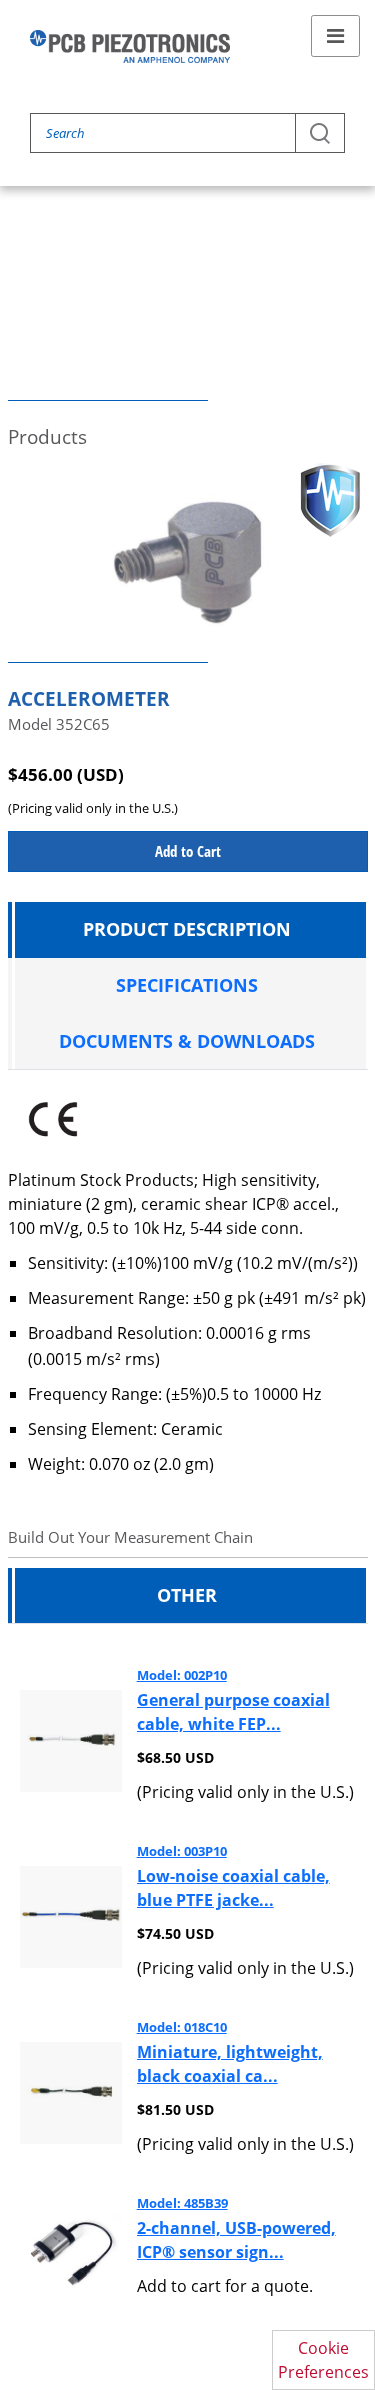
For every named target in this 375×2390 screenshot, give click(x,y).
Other (187, 1595)
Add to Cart (188, 851)
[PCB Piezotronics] (130, 46)
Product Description (187, 929)
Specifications (187, 985)
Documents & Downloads (187, 1041)
